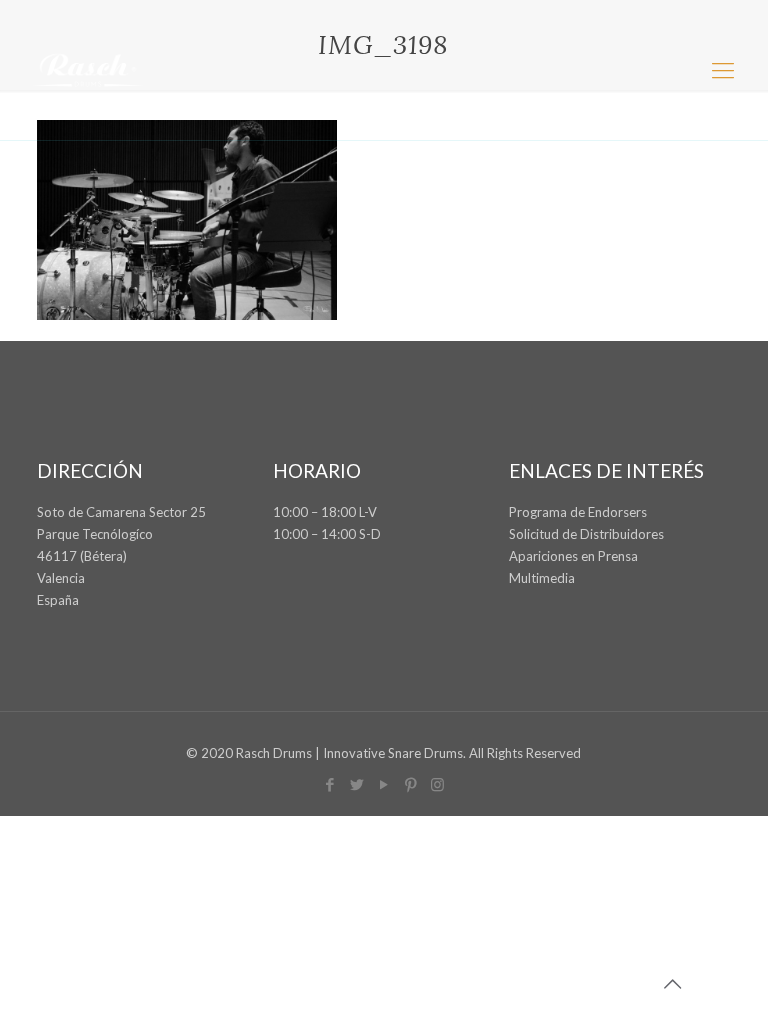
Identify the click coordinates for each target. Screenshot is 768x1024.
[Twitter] (356, 784)
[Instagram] (437, 784)
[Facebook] (329, 784)
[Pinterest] (410, 784)
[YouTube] (383, 784)
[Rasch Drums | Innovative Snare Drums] (88, 70)
